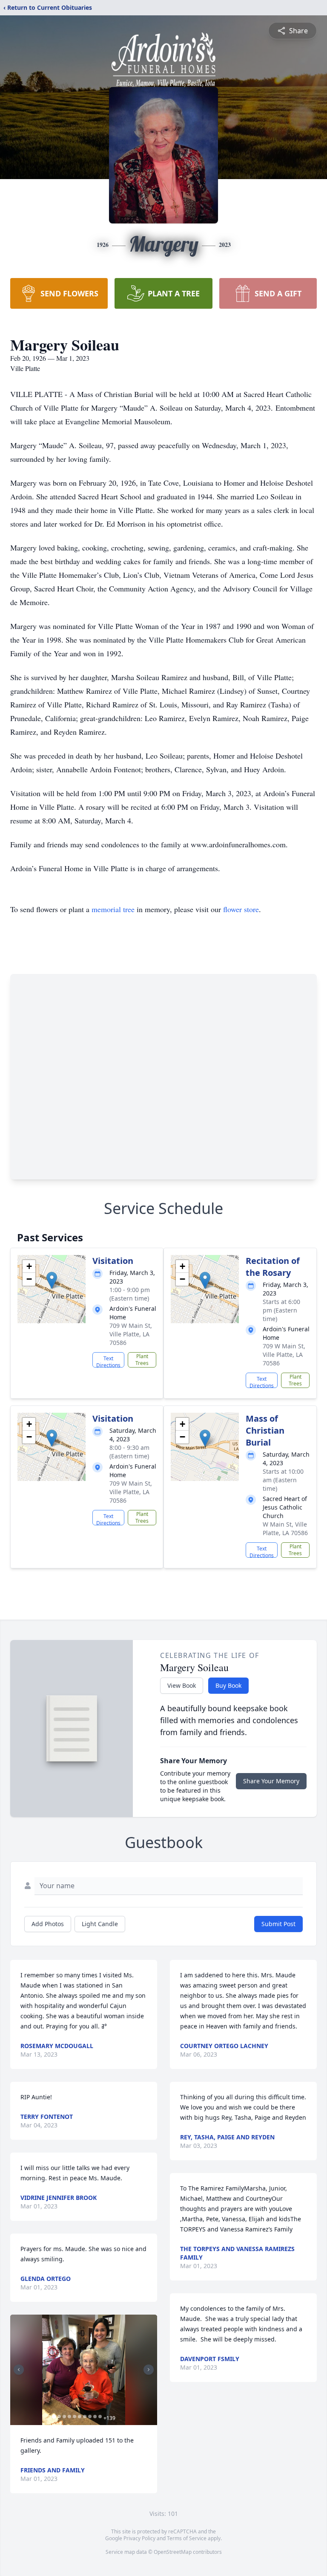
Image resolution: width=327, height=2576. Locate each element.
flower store (241, 909)
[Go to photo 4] (69, 2417)
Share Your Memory (271, 1781)
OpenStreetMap (173, 2552)
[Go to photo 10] (100, 2417)
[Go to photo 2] (59, 2417)
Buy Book (228, 1685)
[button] (52, 1280)
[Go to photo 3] (64, 2417)
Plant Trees (142, 1360)
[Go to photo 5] (75, 2417)
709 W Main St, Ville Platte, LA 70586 (131, 1334)
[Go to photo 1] (54, 2417)
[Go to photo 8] (90, 2417)
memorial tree (113, 909)
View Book (182, 1685)
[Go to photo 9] (95, 2417)
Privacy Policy (139, 2538)
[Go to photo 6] (80, 2417)
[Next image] (149, 2370)
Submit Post (278, 1924)
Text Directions (108, 1361)
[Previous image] (19, 2370)
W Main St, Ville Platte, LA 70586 (285, 1529)
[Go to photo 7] (85, 2417)
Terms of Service (187, 2538)
